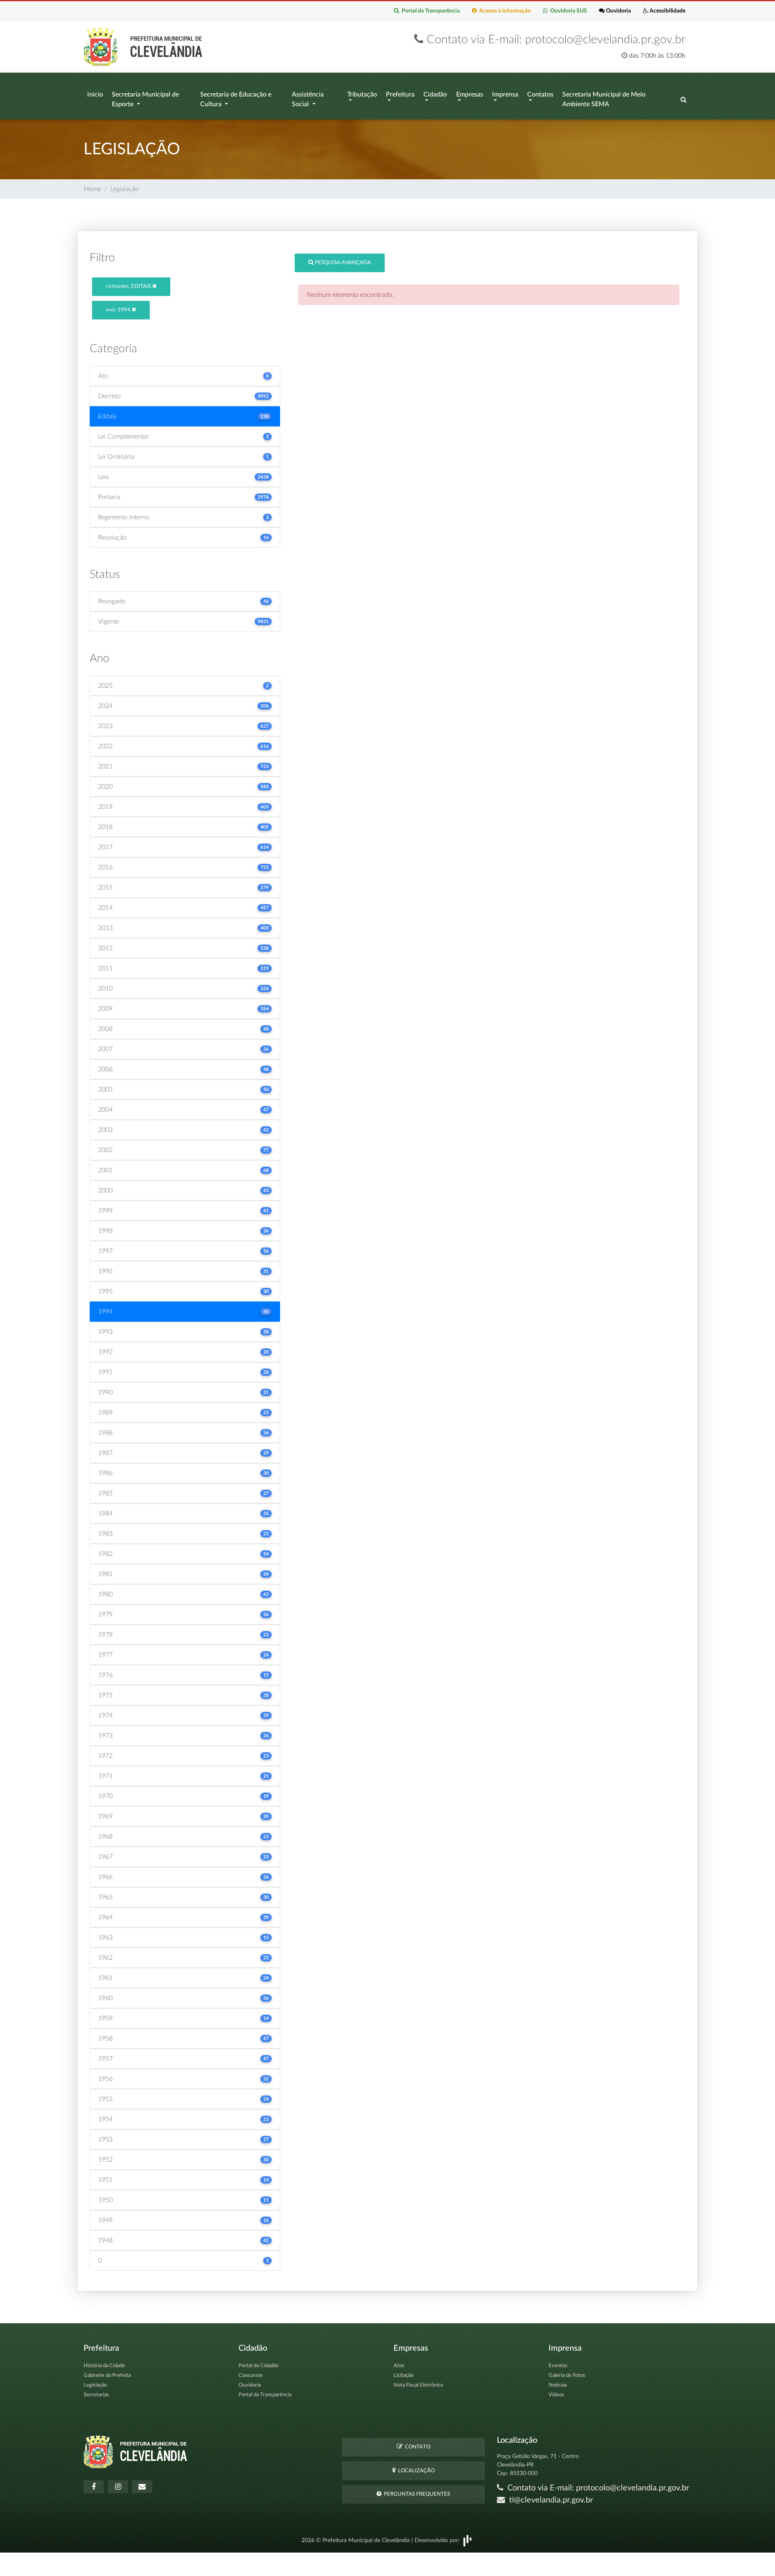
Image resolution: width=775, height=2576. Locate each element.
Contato (416, 2447)
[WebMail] (142, 2487)
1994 (119, 310)
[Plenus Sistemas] (467, 2540)
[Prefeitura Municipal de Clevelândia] (145, 46)
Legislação (95, 2385)
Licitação (403, 2376)
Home (92, 189)
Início (95, 94)
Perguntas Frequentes (416, 2494)
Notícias (558, 2385)
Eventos (558, 2366)
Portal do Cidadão (259, 2366)
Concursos (251, 2376)
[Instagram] (118, 2487)
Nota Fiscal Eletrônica (418, 2385)
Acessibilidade (667, 11)
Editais (129, 287)
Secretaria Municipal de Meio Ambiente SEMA (604, 99)
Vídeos (556, 2395)
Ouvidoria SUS (567, 11)
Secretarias (96, 2395)
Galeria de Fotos (567, 2376)
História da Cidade (104, 2366)
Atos (399, 2366)
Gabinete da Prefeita (107, 2376)
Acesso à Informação (504, 11)
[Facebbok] (94, 2487)
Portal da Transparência (429, 11)
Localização (415, 2471)
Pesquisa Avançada (342, 263)
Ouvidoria (618, 11)
